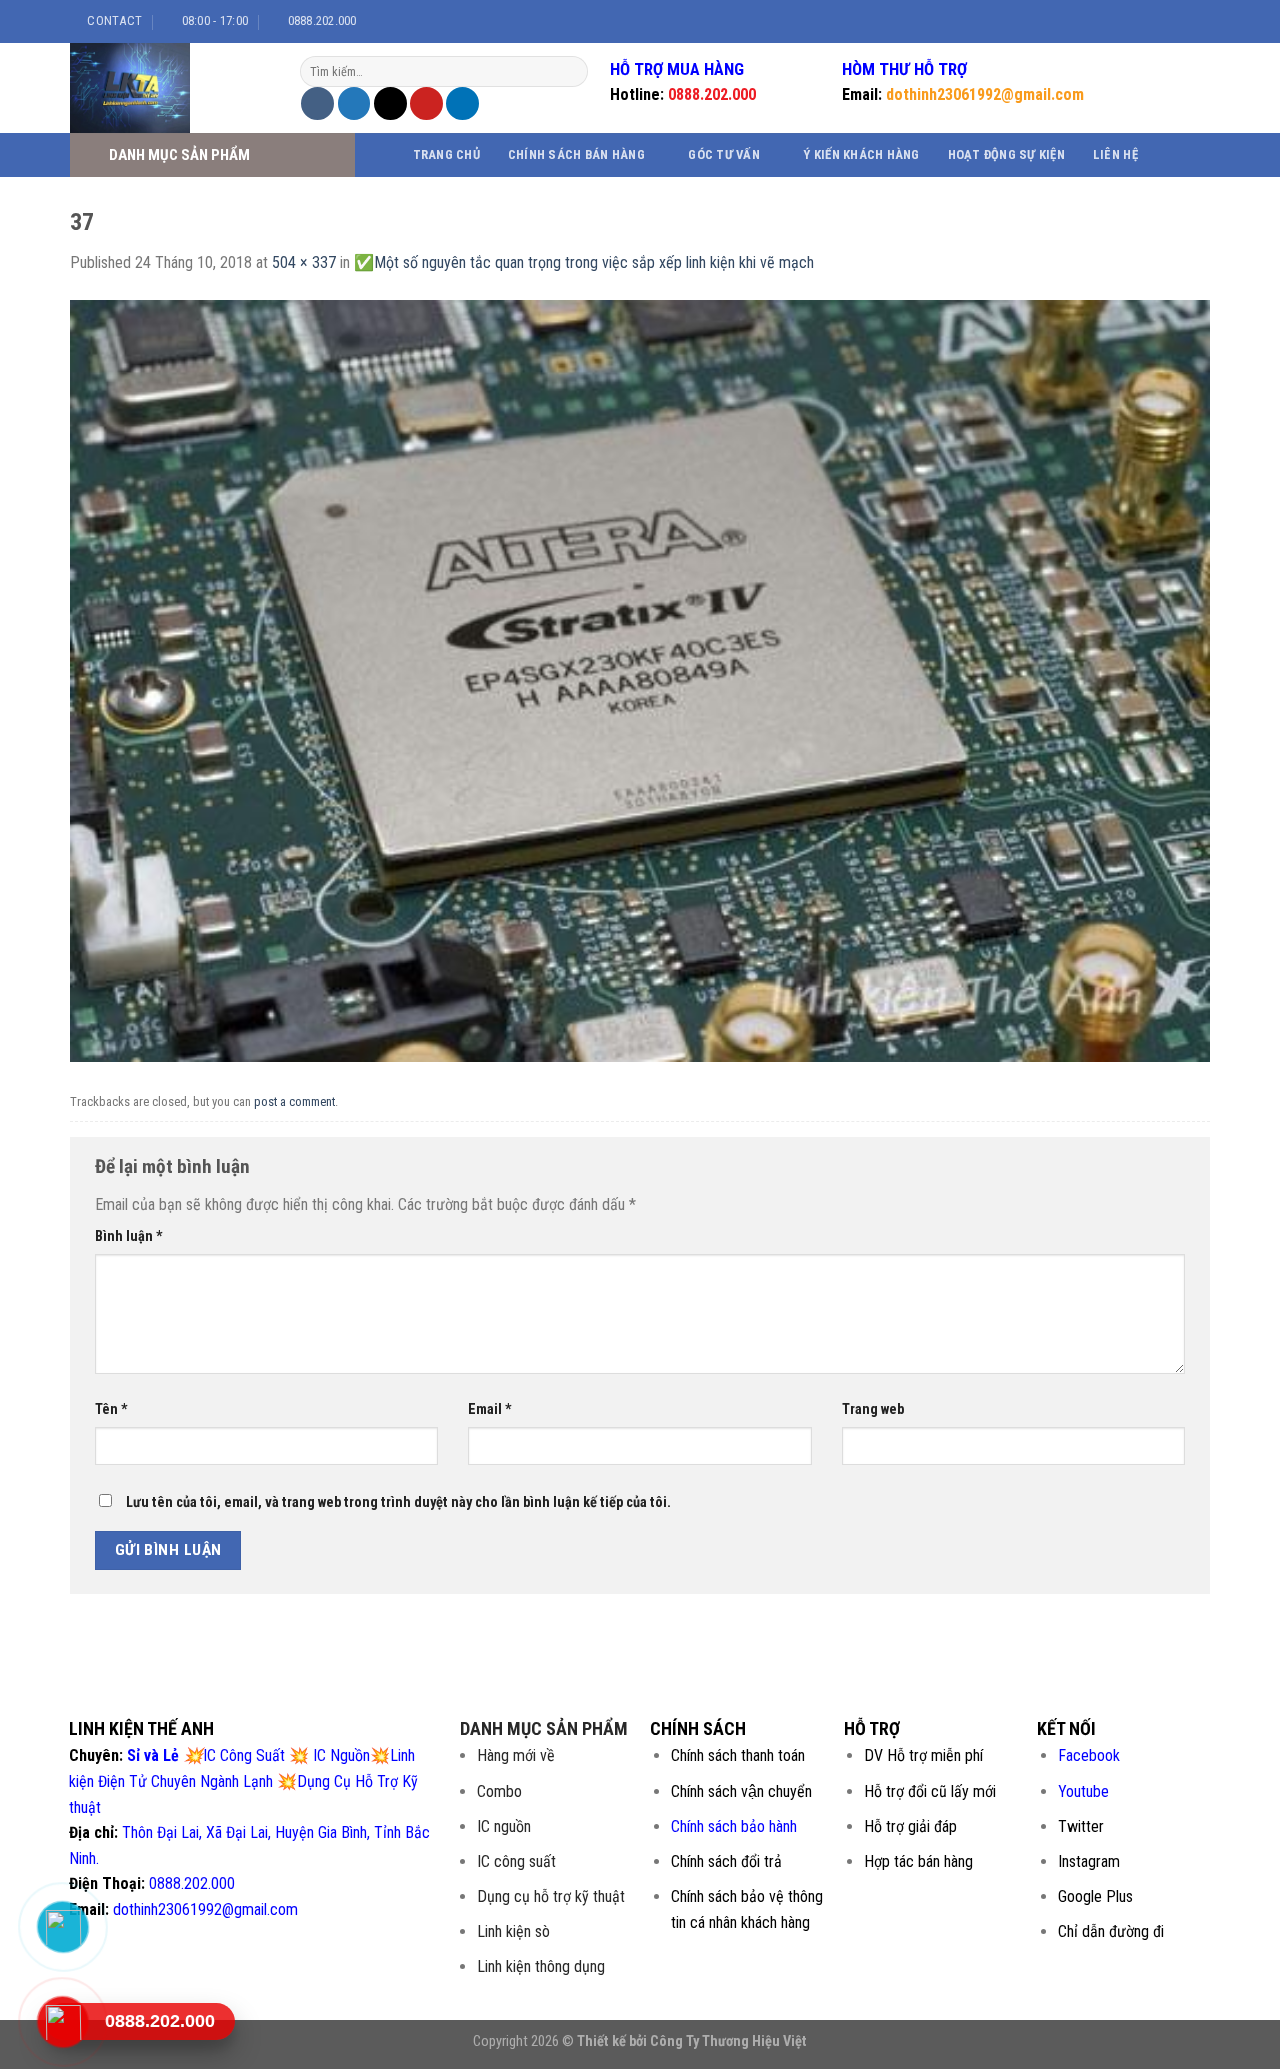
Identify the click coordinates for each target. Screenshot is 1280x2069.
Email (490, 1409)
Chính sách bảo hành (734, 1826)
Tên (111, 1409)
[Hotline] (62, 2022)
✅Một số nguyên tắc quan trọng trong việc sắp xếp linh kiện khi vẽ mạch (584, 262)
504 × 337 (304, 262)
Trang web (873, 1409)
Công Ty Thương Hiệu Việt (728, 2041)
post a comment (294, 1101)
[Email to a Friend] (390, 103)
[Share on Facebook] (317, 103)
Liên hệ (1115, 154)
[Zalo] (62, 1927)
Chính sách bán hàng (576, 154)
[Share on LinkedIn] (462, 103)
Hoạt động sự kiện (1006, 154)
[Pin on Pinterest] (426, 103)
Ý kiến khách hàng (861, 154)
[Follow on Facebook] (1133, 21)
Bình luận (129, 1236)
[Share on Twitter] (354, 103)
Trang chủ (446, 154)
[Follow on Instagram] (1152, 21)
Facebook (1089, 1755)
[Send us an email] (1190, 21)
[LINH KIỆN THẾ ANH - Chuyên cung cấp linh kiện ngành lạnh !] (170, 88)
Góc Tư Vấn (724, 154)
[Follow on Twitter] (1171, 21)
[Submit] (570, 72)
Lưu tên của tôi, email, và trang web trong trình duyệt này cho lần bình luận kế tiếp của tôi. (398, 1502)
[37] (640, 679)
